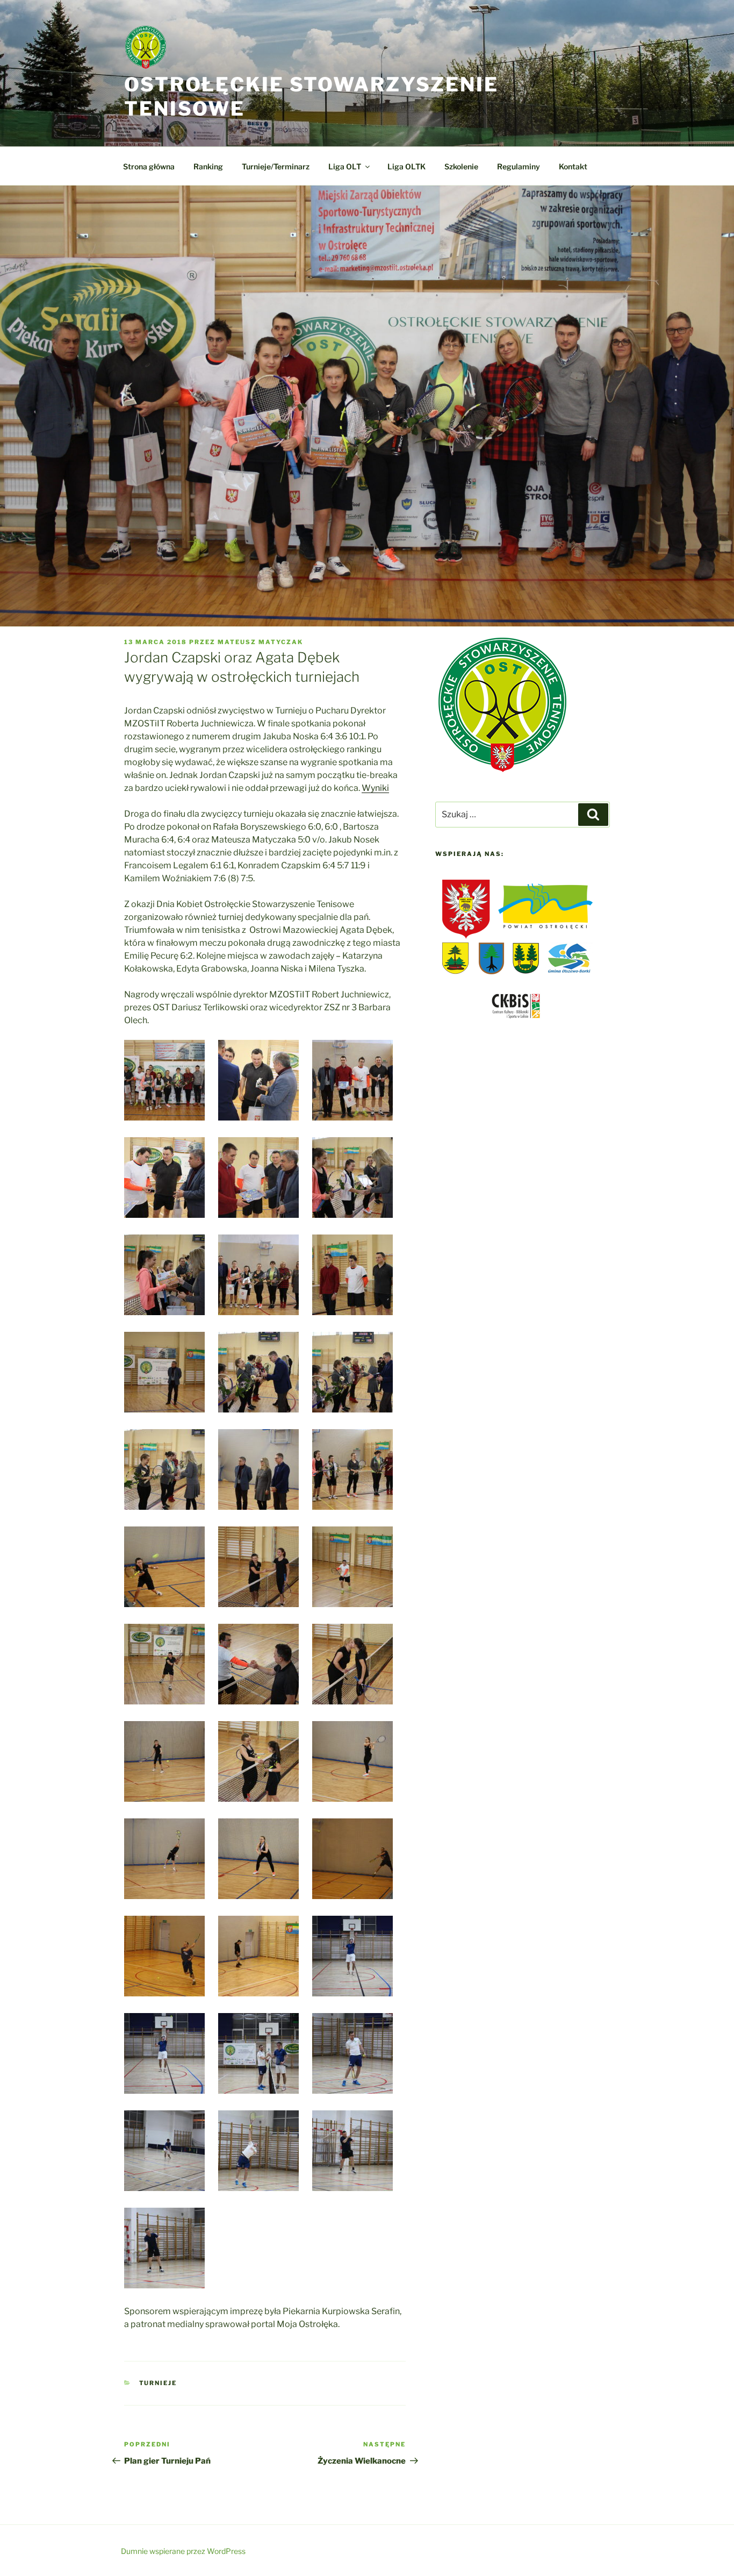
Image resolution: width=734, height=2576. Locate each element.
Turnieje (158, 2383)
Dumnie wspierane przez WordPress (183, 2551)
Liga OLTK (406, 166)
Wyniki (375, 788)
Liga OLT (345, 166)
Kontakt (573, 166)
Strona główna (149, 166)
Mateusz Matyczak (260, 642)
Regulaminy (519, 166)
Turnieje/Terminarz (276, 166)
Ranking (208, 166)
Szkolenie (461, 166)
